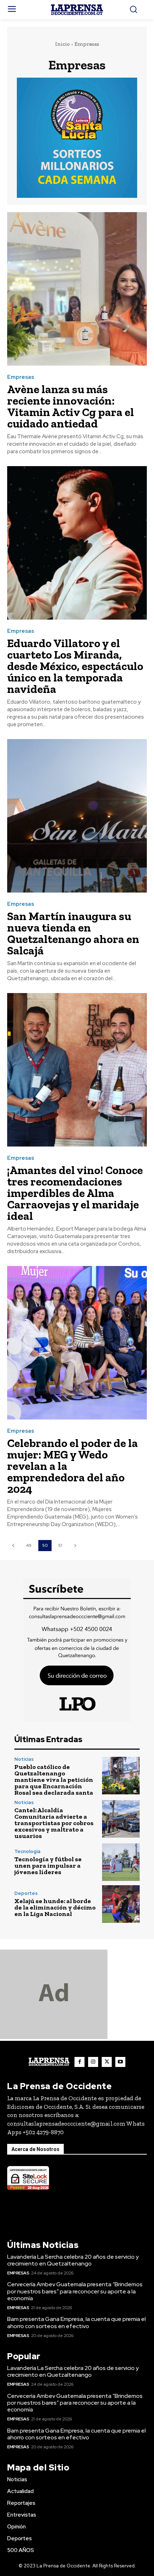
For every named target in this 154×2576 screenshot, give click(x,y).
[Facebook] (80, 2062)
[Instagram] (93, 2062)
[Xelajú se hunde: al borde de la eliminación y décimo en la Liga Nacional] (121, 1904)
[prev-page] (13, 1546)
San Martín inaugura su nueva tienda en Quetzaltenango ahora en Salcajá (73, 933)
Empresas (21, 377)
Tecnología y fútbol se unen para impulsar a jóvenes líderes (48, 1866)
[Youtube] (120, 2062)
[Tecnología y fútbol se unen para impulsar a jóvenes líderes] (121, 1862)
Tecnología (27, 1851)
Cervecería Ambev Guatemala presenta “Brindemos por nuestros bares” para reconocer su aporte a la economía (75, 2291)
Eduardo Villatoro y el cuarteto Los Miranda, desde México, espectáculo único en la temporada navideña (75, 666)
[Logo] (77, 10)
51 (60, 1545)
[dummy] (54, 2037)
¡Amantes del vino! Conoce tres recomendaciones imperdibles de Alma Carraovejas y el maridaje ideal (75, 1193)
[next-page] (75, 1546)
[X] (107, 2062)
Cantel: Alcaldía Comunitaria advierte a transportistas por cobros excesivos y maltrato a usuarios (54, 1823)
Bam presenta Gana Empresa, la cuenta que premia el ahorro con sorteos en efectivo (76, 2322)
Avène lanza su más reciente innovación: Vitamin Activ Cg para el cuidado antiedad (71, 406)
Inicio (62, 44)
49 (29, 1545)
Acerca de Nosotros (35, 2149)
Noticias (24, 1759)
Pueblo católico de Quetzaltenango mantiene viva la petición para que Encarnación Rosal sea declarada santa (54, 1780)
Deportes (26, 1893)
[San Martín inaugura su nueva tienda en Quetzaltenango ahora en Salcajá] (77, 816)
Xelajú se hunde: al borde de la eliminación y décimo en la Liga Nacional (55, 1907)
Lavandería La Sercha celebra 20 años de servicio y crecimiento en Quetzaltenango (73, 2260)
